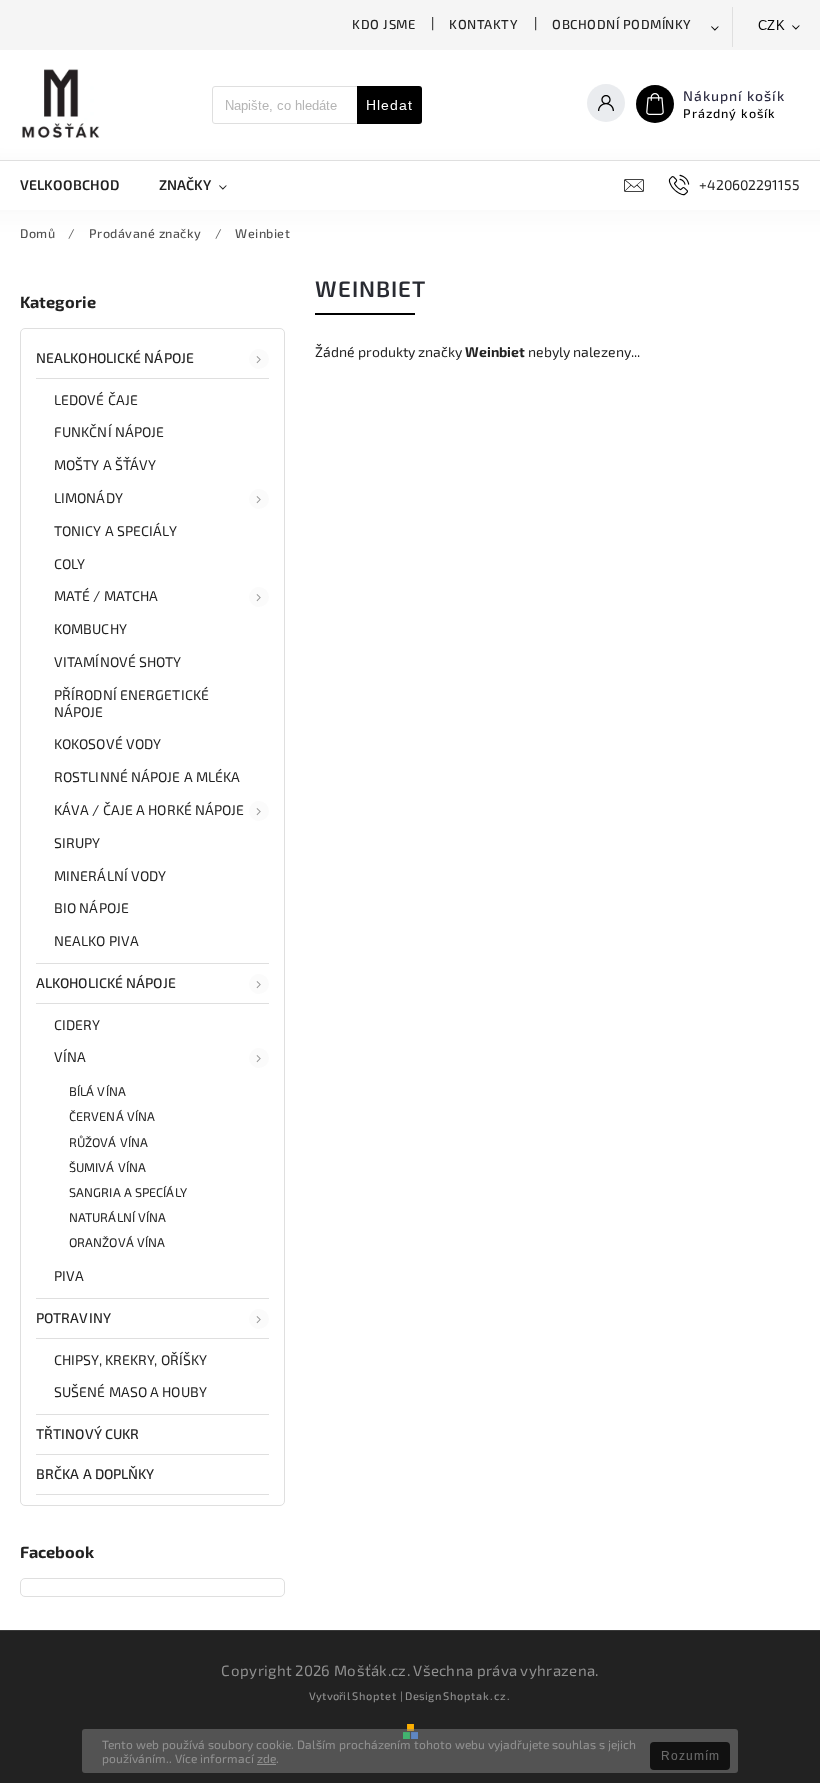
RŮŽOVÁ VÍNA (108, 1142)
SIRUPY (77, 842)
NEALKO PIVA (96, 940)
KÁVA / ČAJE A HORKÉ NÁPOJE (149, 809)
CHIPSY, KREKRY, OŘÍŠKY (130, 1359)
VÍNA (70, 1056)
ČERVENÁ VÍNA (112, 1116)
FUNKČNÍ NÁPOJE (109, 431)
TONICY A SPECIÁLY (115, 530)
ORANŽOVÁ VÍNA (117, 1242)
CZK (772, 25)
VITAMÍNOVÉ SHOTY (118, 661)
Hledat (389, 105)
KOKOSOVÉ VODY (107, 743)
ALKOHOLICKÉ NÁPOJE (106, 982)
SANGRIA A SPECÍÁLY (128, 1192)
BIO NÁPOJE (91, 907)
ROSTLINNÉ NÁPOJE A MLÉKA (147, 776)
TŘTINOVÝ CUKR (87, 1433)
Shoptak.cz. (477, 1695)
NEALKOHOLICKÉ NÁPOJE (115, 357)
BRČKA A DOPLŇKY (95, 1473)
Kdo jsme (383, 24)
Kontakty (483, 24)
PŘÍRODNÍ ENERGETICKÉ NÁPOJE (131, 703)
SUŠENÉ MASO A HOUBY (130, 1391)
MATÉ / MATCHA (106, 595)
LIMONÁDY (88, 497)
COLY (69, 563)
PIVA (69, 1275)
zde (266, 1758)
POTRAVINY (73, 1317)
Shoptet (374, 1695)
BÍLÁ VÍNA (97, 1091)
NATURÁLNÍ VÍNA (117, 1217)
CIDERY (77, 1024)
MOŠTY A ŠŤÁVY (105, 464)
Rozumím (690, 1756)
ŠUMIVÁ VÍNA (107, 1167)
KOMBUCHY (90, 628)
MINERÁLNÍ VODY (110, 875)
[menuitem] (79, 185)
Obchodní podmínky (622, 24)
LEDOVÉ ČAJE (96, 399)
